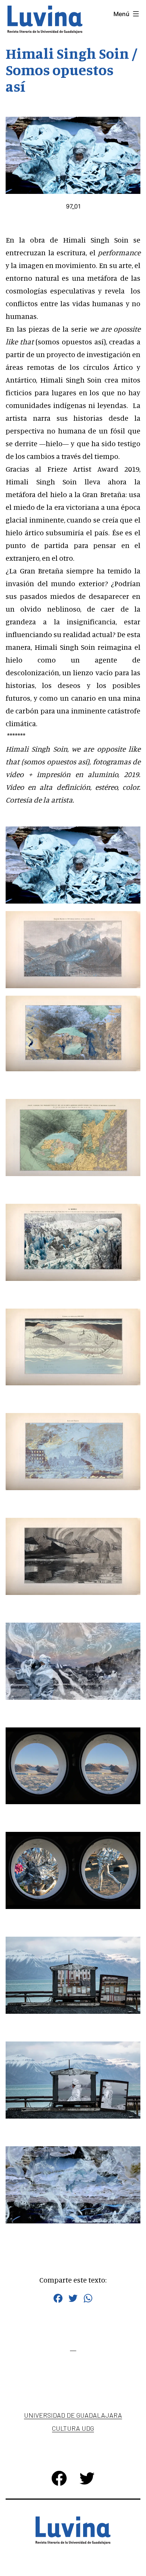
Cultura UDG (73, 2428)
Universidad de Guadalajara (73, 2415)
